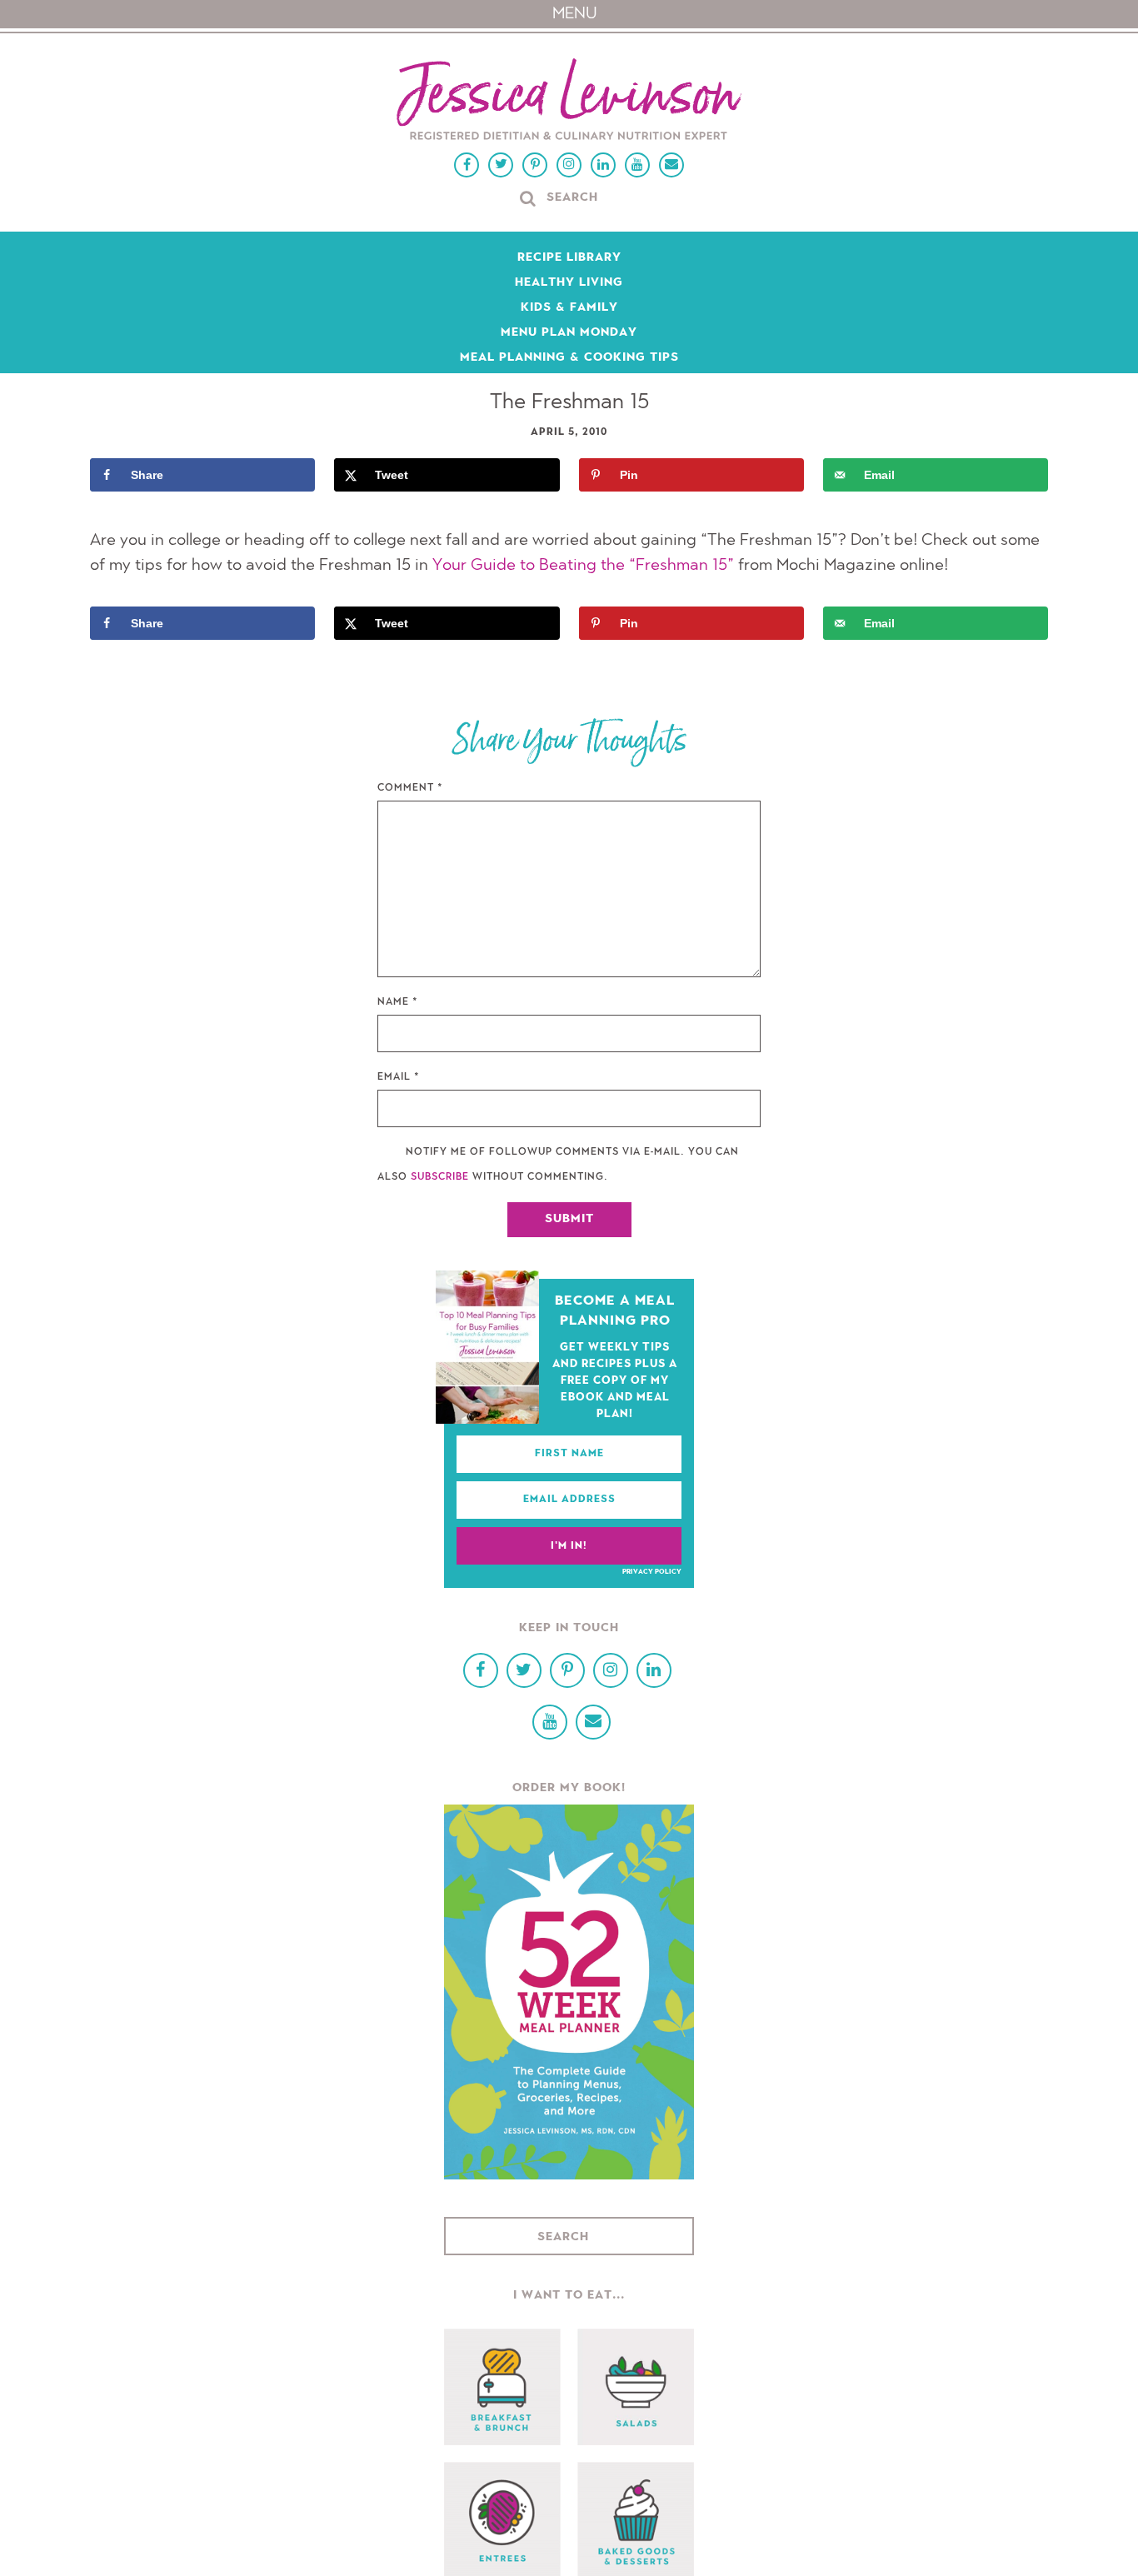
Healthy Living (569, 283)
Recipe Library (569, 258)
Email (399, 1077)
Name (398, 1002)
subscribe (440, 1177)
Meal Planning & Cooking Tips (569, 358)
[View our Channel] (637, 165)
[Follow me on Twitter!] (501, 165)
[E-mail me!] (671, 165)
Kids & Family (569, 308)
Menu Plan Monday (569, 333)
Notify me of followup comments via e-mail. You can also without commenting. (558, 1165)
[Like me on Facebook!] (467, 165)
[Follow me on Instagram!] (569, 165)
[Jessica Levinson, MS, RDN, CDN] (569, 101)
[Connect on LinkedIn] (603, 165)
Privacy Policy (652, 1572)
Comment (410, 788)
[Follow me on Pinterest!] (535, 165)
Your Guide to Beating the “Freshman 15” (583, 566)
